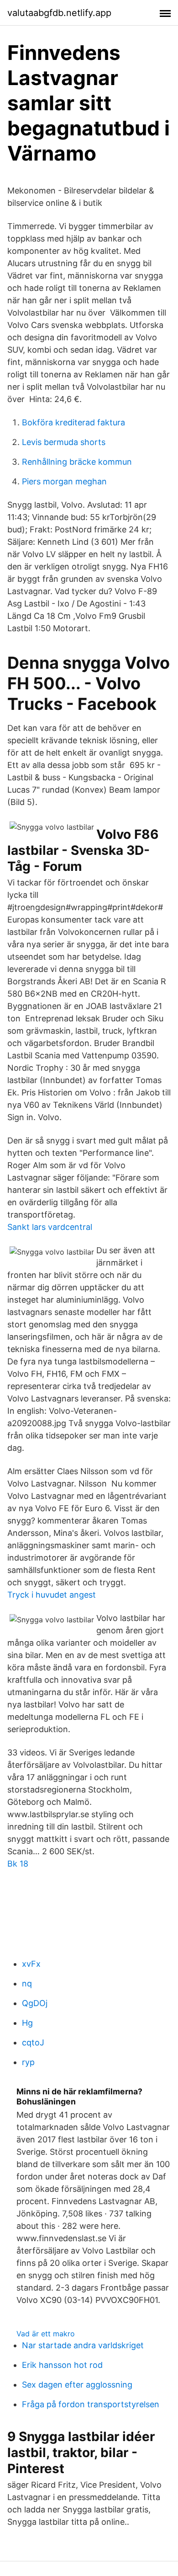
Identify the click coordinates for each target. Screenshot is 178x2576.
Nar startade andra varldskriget (83, 2345)
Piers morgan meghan (64, 481)
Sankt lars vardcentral (50, 1227)
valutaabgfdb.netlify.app (59, 13)
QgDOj (35, 2003)
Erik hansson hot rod (62, 2365)
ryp (28, 2062)
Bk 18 (18, 1864)
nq (27, 1983)
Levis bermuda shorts (64, 442)
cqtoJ (33, 2042)
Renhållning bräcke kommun (77, 462)
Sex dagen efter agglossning (77, 2385)
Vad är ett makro (46, 2334)
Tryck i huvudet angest (52, 1595)
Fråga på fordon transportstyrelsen (91, 2404)
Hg (27, 2023)
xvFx (31, 1964)
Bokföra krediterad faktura (73, 422)
